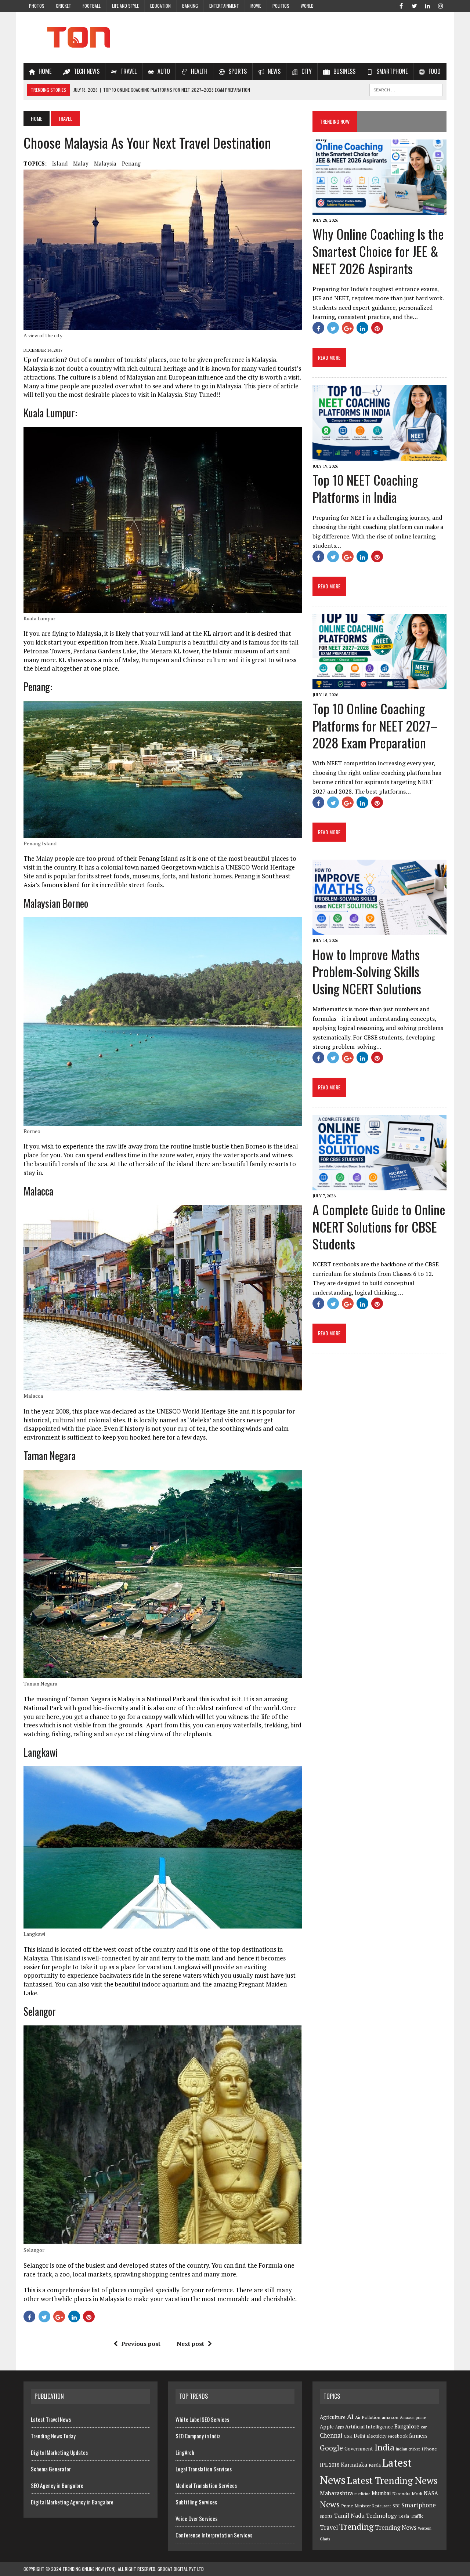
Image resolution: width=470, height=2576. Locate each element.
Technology (382, 2515)
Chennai (331, 2435)
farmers (418, 2436)
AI (350, 2416)
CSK (348, 2436)
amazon (390, 2417)
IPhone (429, 2449)
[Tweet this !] (44, 2316)
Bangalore (407, 2426)
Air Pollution (368, 2417)
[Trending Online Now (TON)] (235, 37)
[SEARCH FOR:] (406, 89)
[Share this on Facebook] (29, 2316)
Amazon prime (413, 2417)
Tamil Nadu (349, 2515)
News (330, 2504)
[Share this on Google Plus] (59, 2316)
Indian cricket (408, 2449)
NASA (431, 2493)
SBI (396, 2506)
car (424, 2427)
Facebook (398, 2436)
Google (331, 2448)
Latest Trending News (392, 2480)
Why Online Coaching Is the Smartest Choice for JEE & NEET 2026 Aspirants (378, 251)
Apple (327, 2427)
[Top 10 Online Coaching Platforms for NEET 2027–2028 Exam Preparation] (379, 684)
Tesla (404, 2516)
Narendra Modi (407, 2494)
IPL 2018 (330, 2465)
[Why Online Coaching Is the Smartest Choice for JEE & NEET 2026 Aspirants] (379, 210)
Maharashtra (336, 2493)
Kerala (375, 2465)
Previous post (141, 2344)
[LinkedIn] (427, 5)
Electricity (376, 2436)
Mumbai (381, 2493)
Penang (131, 163)
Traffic (417, 2516)
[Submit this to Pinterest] (89, 2316)
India (384, 2447)
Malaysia (105, 163)
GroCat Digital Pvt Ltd (181, 2569)
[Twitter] (414, 5)
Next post (190, 2344)
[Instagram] (441, 5)
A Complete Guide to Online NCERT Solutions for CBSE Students (379, 1227)
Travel (329, 2528)
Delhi (359, 2436)
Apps (339, 2427)
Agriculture (333, 2417)
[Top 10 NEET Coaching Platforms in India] (379, 456)
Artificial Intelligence (369, 2427)
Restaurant (382, 2506)
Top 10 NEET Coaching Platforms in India (365, 488)
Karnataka (354, 2464)
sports (326, 2516)
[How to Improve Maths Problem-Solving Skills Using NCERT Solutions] (379, 930)
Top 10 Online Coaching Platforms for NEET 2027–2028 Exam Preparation (375, 725)
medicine (362, 2494)
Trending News (396, 2528)
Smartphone (419, 2505)
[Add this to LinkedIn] (74, 2316)
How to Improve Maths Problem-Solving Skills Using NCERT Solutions (367, 971)
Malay (81, 163)
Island (60, 163)
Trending (356, 2527)
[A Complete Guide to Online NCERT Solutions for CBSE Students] (379, 1185)
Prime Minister (356, 2506)
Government (359, 2449)
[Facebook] (401, 5)
